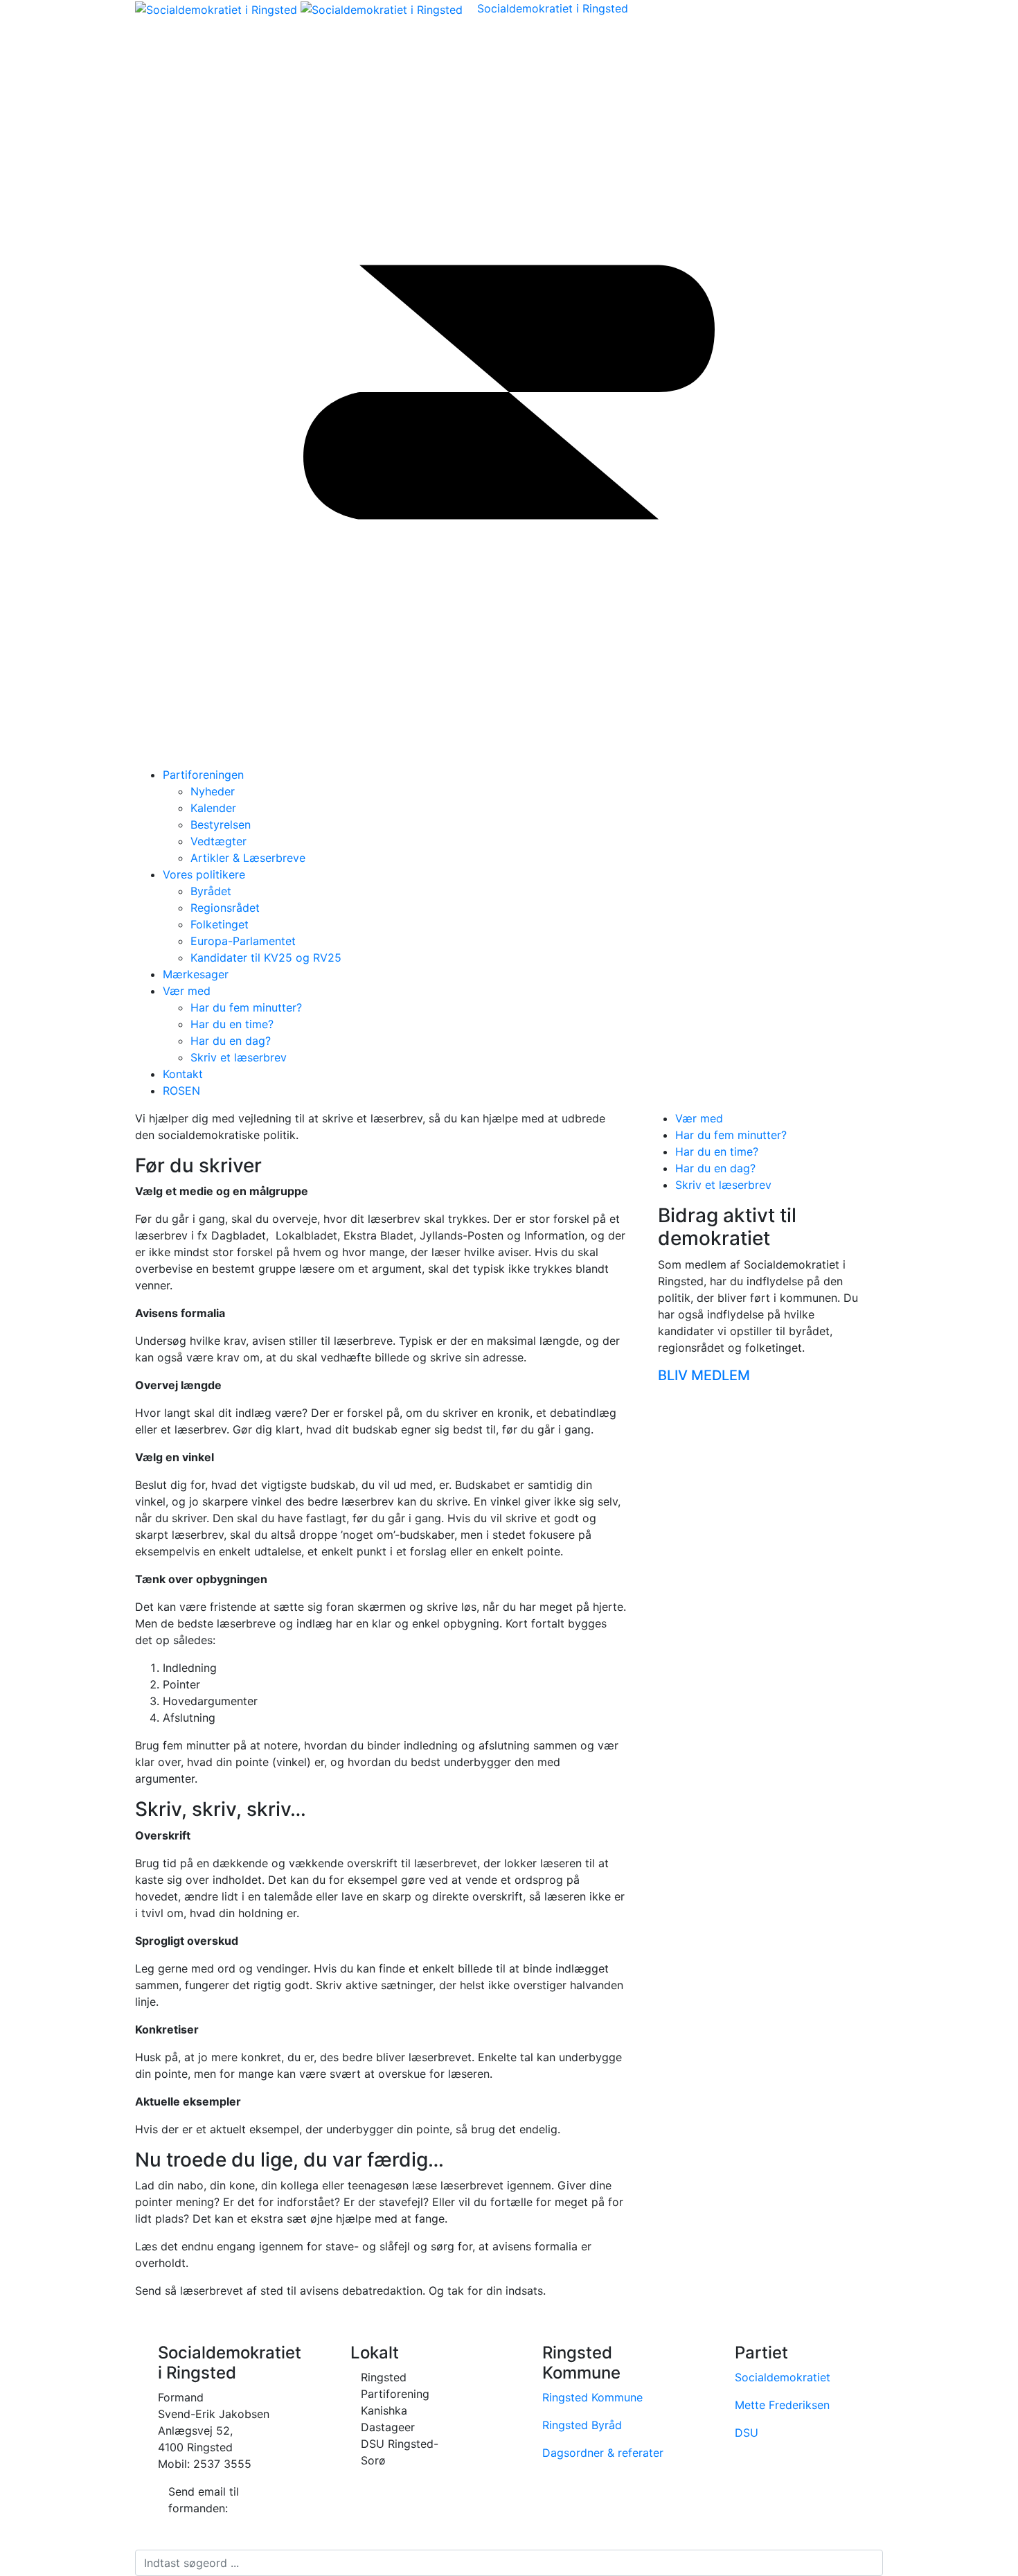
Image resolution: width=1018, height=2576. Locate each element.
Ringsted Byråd (582, 2425)
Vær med (187, 991)
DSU (747, 2433)
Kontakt (183, 1074)
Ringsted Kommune (592, 2397)
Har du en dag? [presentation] (715, 1168)
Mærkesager (196, 974)
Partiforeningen (203, 775)
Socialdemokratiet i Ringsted (553, 8)
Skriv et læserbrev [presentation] (723, 1185)
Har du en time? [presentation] (717, 1152)
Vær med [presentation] (699, 1118)
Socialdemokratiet (783, 2377)
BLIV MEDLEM (704, 1375)
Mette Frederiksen (782, 2405)
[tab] (779, 1118)
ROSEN (181, 1091)
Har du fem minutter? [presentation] (731, 1135)
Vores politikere (204, 874)
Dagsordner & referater (603, 2453)
